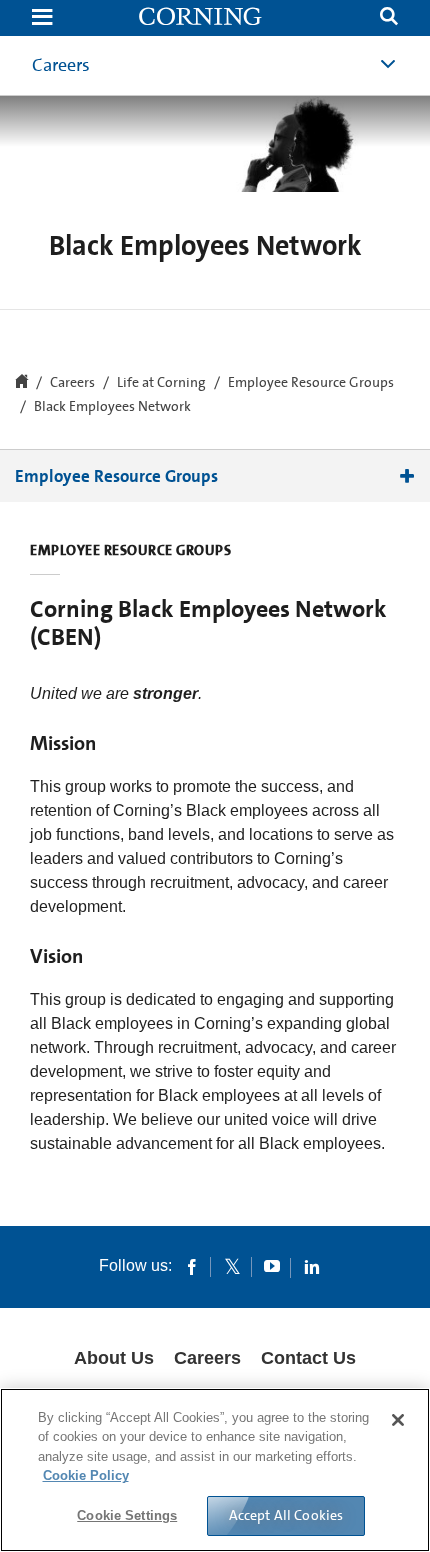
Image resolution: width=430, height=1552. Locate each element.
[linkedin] (312, 1266)
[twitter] (232, 1266)
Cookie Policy (86, 1475)
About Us (114, 1358)
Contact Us (308, 1358)
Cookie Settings (127, 1515)
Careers (61, 65)
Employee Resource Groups (311, 383)
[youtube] (272, 1266)
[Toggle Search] (389, 18)
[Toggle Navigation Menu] (42, 18)
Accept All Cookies (286, 1515)
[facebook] (192, 1266)
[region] (215, 1470)
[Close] (398, 1420)
